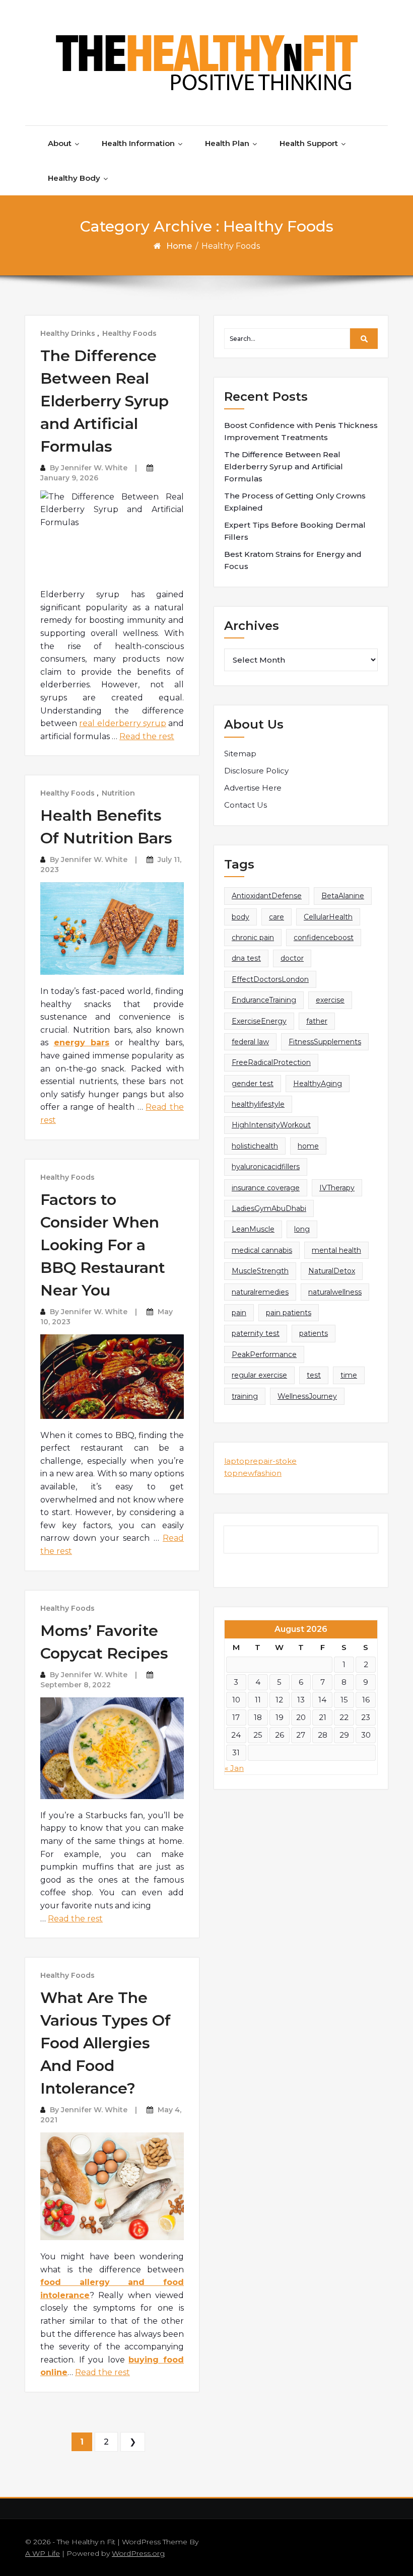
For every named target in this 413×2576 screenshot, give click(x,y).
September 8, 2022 (76, 1685)
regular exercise (259, 1375)
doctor (292, 958)
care (277, 917)
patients (314, 1333)
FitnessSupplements (325, 1042)
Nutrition (118, 793)
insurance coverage (266, 1188)
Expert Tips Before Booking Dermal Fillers (295, 531)
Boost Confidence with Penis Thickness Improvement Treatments (301, 431)
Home (179, 246)
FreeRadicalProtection (271, 1062)
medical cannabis (262, 1250)
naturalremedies (260, 1292)
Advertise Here (253, 788)
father (317, 1021)
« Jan (234, 1768)
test (314, 1375)
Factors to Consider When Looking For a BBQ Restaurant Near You (103, 1245)
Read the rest (147, 736)
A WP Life (43, 2553)
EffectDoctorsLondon (270, 979)
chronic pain (253, 938)
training (245, 1396)
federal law (250, 1042)
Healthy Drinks (68, 333)
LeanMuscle (253, 1229)
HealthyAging (318, 1084)
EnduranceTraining (264, 1000)
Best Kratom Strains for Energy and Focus (293, 560)
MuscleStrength (260, 1271)
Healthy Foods (129, 333)
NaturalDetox (332, 1271)
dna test (246, 958)
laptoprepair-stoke (260, 1461)
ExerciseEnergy (259, 1021)
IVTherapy (337, 1188)
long (302, 1229)
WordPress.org (138, 2553)
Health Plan (227, 143)
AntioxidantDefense (267, 896)
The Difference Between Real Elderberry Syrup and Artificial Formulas (105, 401)
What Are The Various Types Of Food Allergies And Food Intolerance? (106, 2043)
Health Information (138, 143)
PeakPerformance (264, 1354)
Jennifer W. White (94, 468)
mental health (336, 1250)
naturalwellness (335, 1292)
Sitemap (240, 754)
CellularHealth (328, 917)
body (240, 917)
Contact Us (246, 805)
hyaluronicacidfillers (266, 1167)
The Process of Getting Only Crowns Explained (295, 502)
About (60, 143)
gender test (253, 1084)
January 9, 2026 (69, 478)
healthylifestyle (258, 1104)
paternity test (256, 1333)
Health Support (309, 143)
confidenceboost (324, 938)
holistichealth (255, 1146)
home (308, 1146)
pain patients (289, 1313)
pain (239, 1313)
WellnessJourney (307, 1396)
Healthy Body (74, 178)
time (349, 1375)
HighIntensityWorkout (271, 1125)
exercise (330, 1000)
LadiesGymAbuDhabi (269, 1208)
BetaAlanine (343, 896)
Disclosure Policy (256, 771)
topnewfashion (253, 1473)
